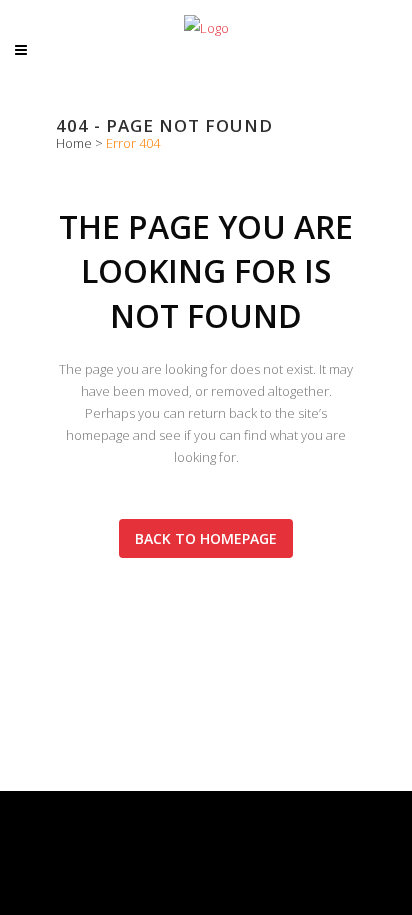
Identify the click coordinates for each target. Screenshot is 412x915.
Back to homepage (206, 538)
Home (74, 143)
